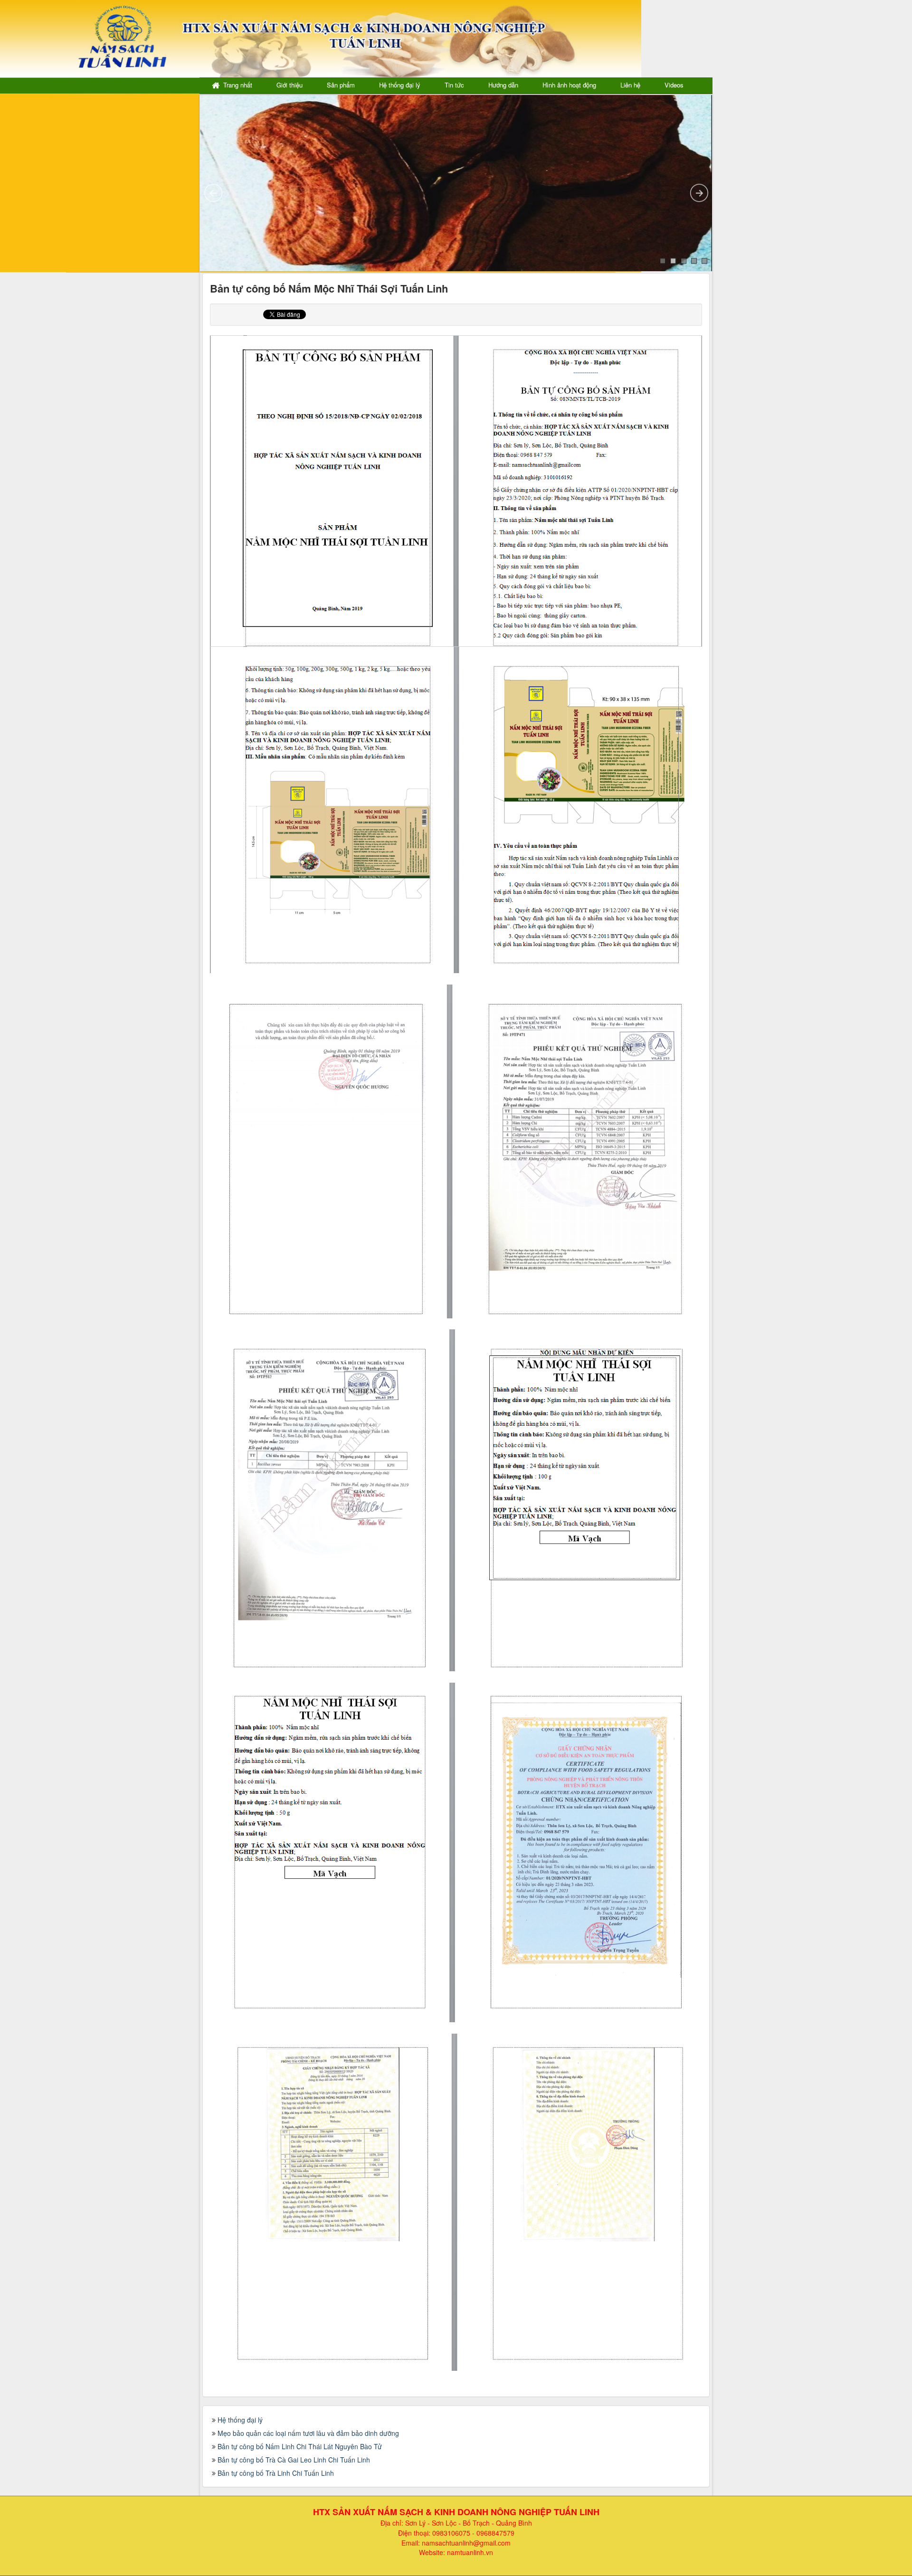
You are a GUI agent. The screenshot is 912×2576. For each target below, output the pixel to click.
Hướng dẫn (503, 85)
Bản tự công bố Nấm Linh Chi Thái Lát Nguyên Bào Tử (300, 2446)
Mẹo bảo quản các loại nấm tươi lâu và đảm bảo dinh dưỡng (308, 2433)
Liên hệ (630, 85)
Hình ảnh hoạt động (569, 85)
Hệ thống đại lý (400, 85)
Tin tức (454, 85)
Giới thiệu (290, 85)
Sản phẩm (341, 85)
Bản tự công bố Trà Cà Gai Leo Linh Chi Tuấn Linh (294, 2460)
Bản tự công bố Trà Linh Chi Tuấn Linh (276, 2473)
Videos (674, 85)
